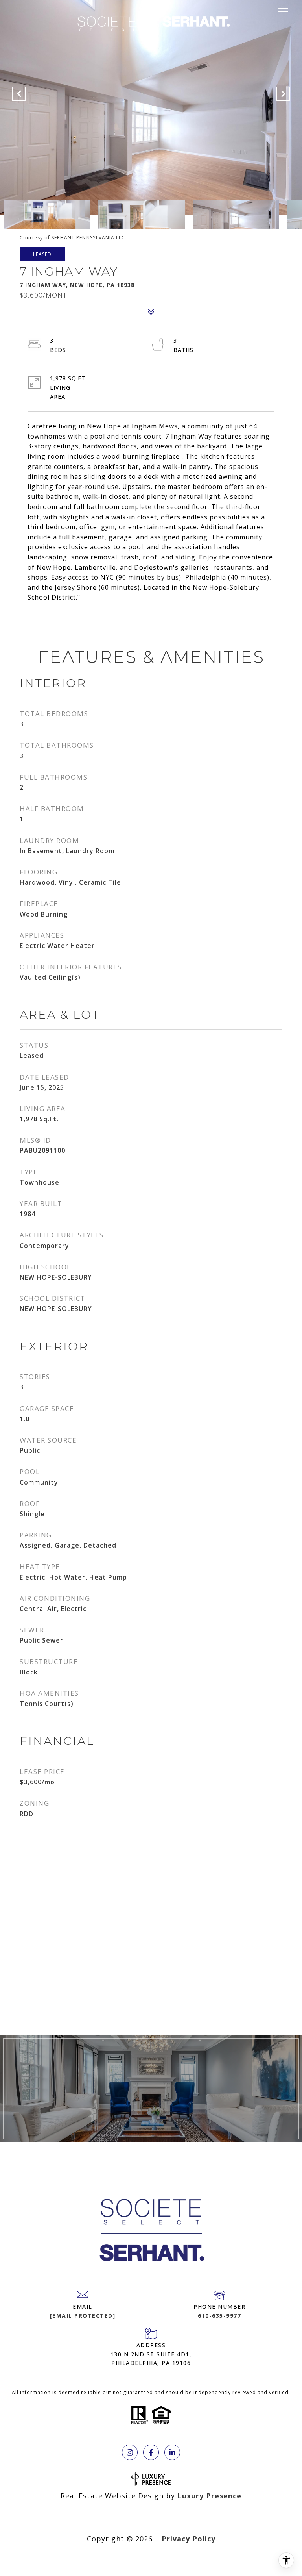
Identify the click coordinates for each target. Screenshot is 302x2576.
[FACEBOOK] (151, 2452)
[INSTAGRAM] (130, 2452)
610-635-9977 (219, 2316)
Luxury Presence (209, 2496)
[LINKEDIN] (172, 2452)
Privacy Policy (189, 2539)
